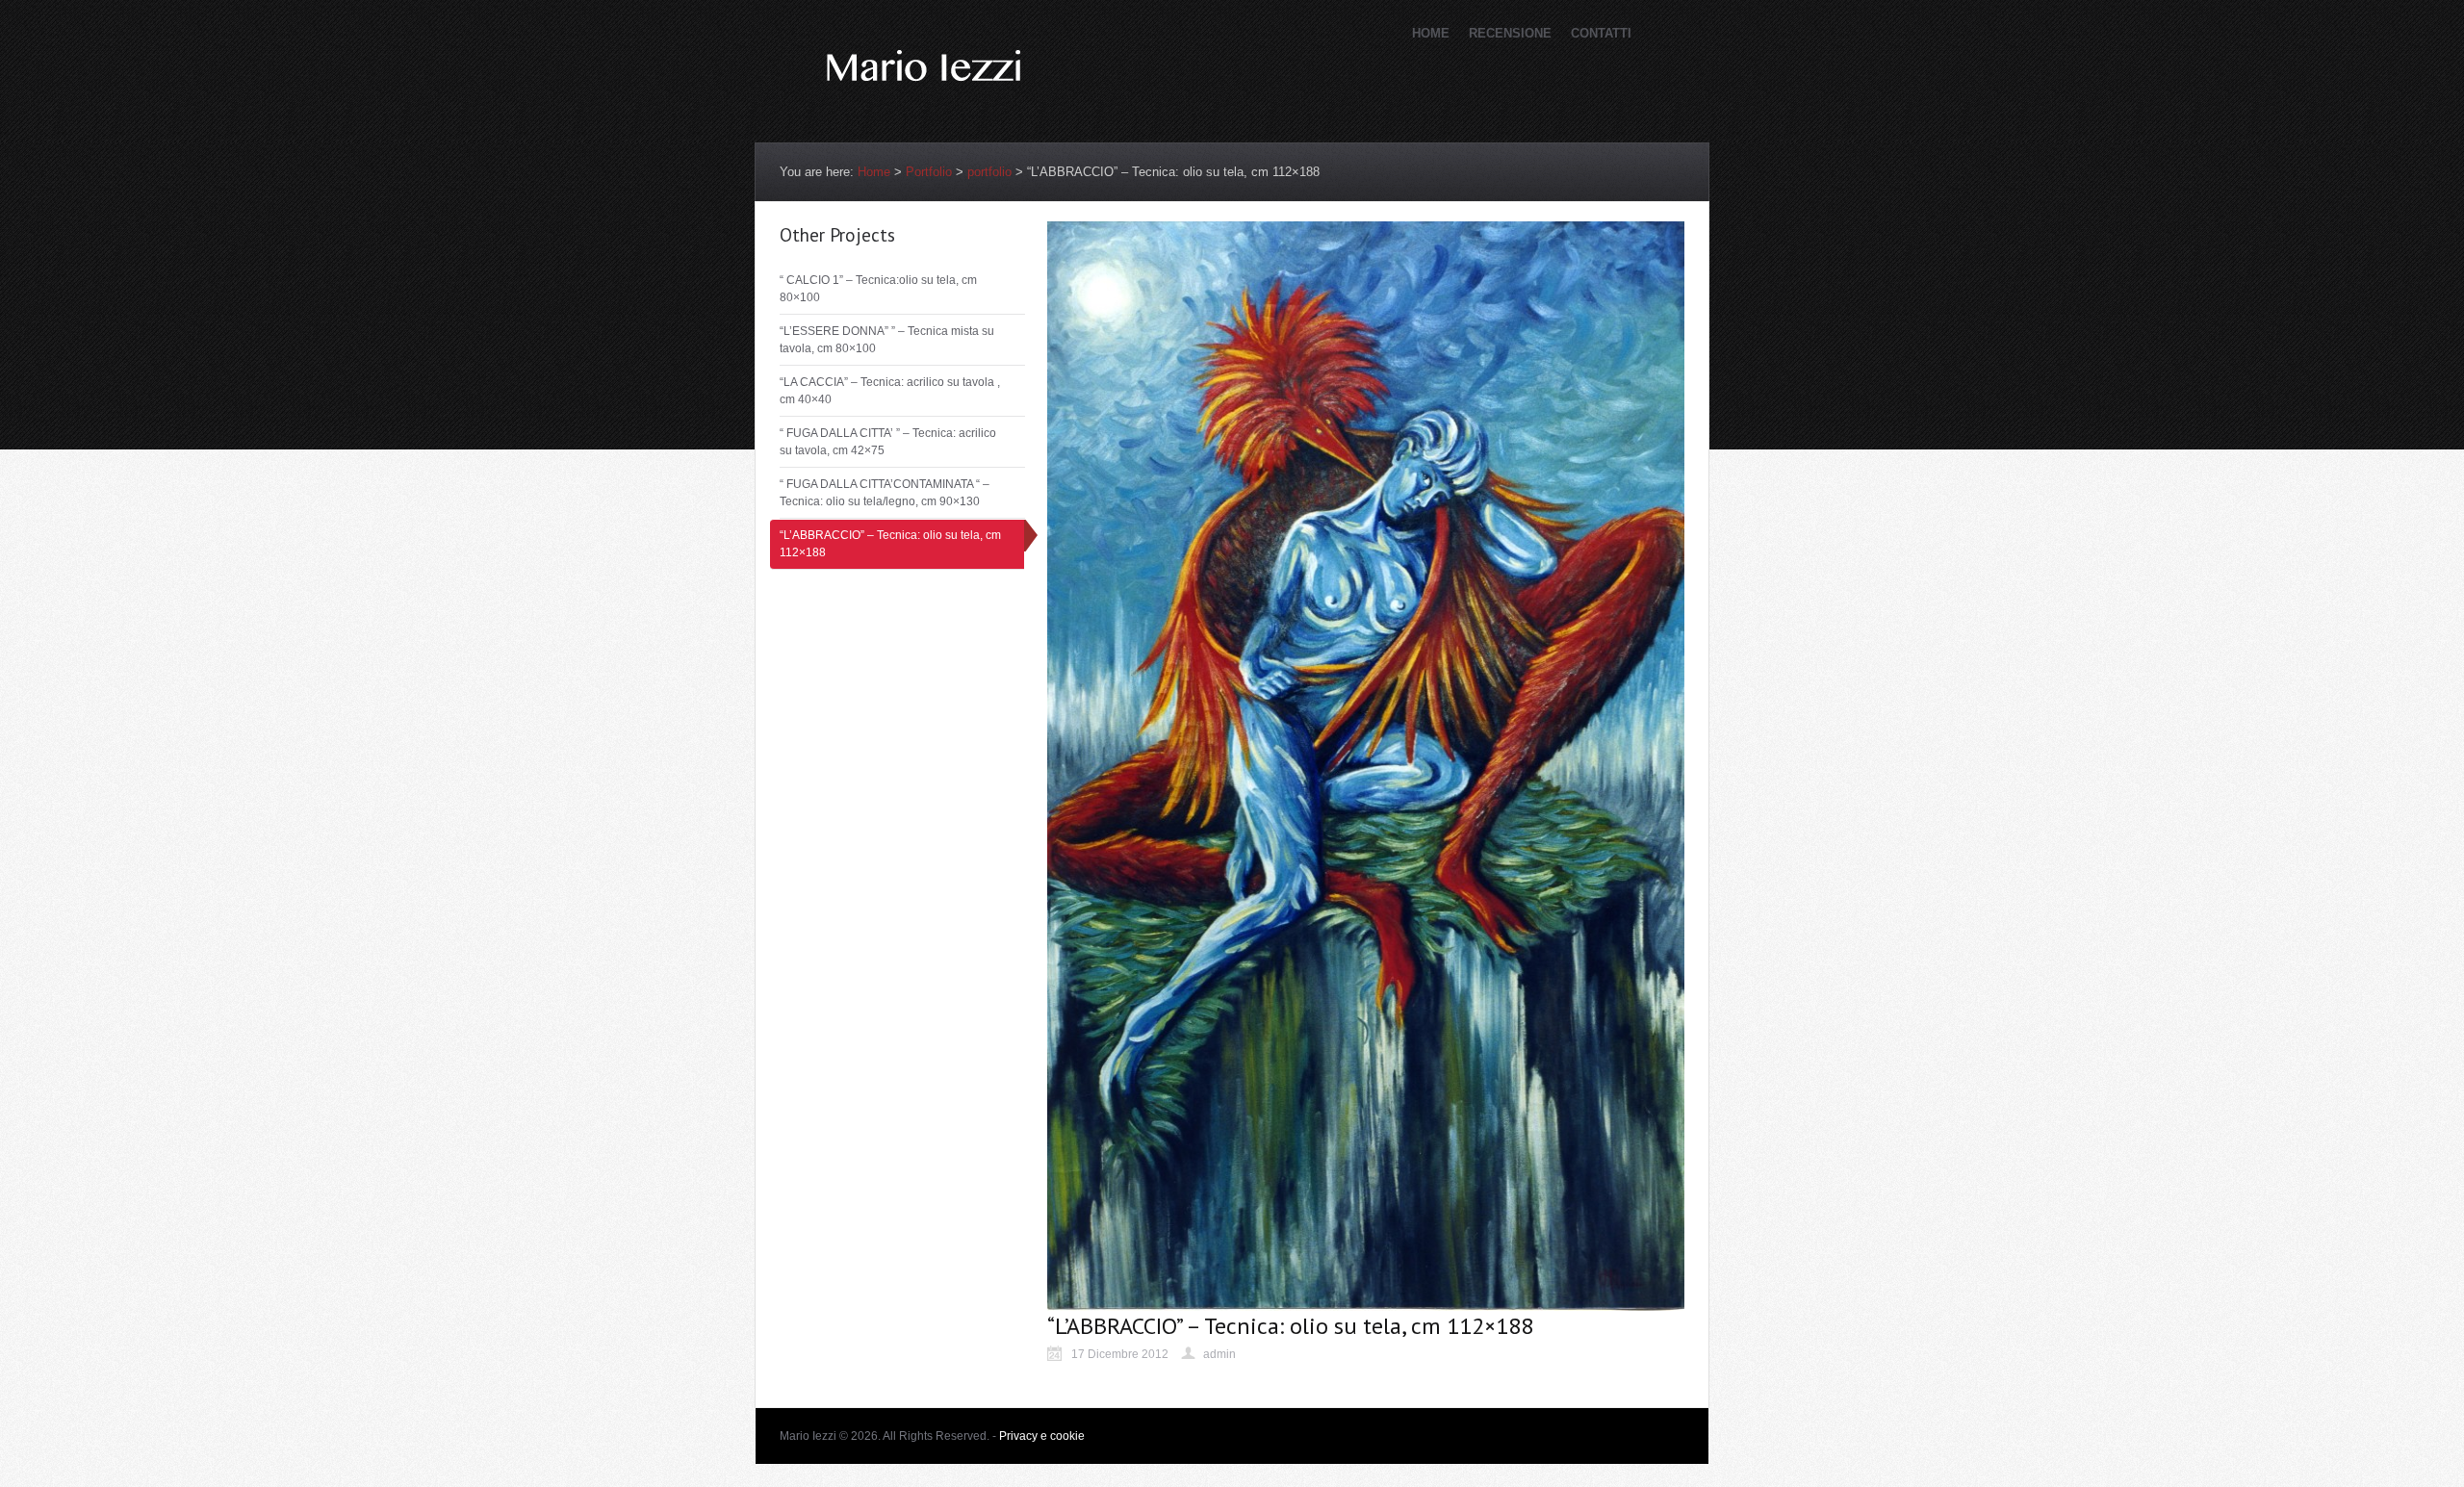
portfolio (989, 172)
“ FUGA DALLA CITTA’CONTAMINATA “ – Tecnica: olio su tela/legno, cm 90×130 (885, 493)
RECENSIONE (1510, 33)
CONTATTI (1601, 33)
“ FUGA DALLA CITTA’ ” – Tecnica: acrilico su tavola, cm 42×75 (888, 442)
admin (1219, 1354)
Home (874, 172)
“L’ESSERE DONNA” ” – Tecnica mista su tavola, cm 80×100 (887, 340)
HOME (1431, 33)
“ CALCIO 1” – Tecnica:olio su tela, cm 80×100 (878, 289)
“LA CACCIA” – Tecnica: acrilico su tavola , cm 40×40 (890, 391)
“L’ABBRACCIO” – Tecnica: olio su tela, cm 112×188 (890, 544)
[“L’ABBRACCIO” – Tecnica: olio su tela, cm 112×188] (1366, 1302)
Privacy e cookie (1042, 1436)
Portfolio (929, 172)
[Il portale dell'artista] (924, 111)
